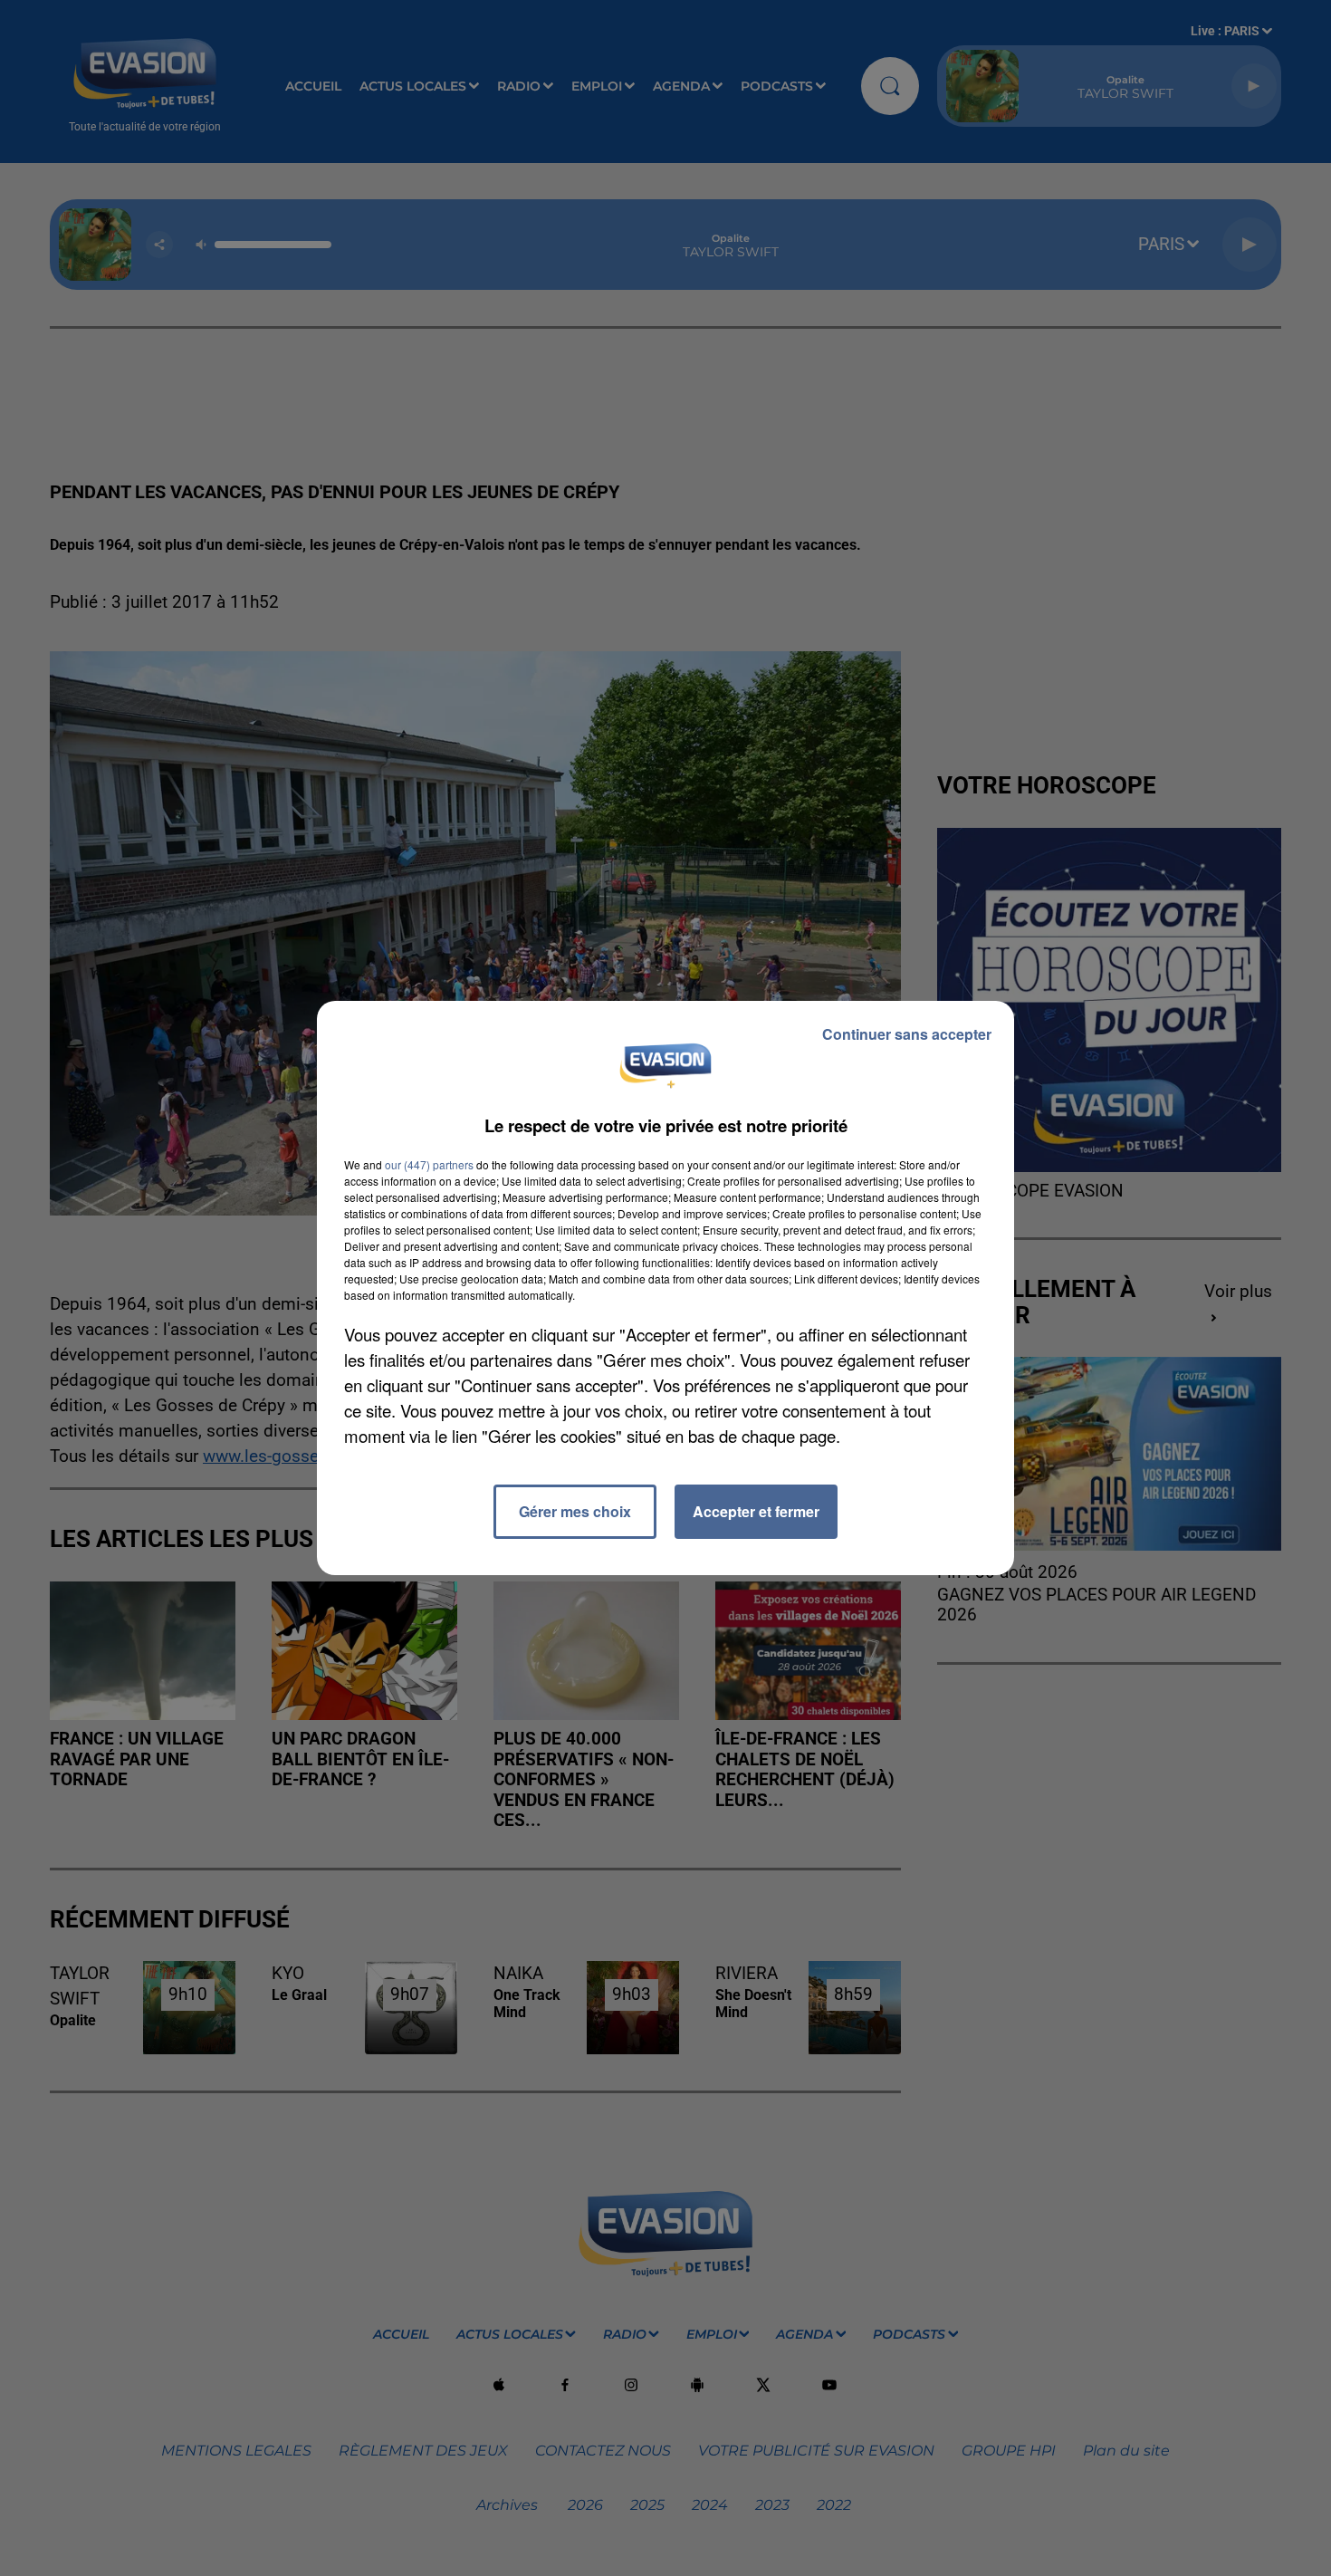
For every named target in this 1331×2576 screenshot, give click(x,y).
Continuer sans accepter (907, 1034)
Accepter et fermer (756, 1511)
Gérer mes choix (575, 1511)
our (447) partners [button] (429, 1164)
